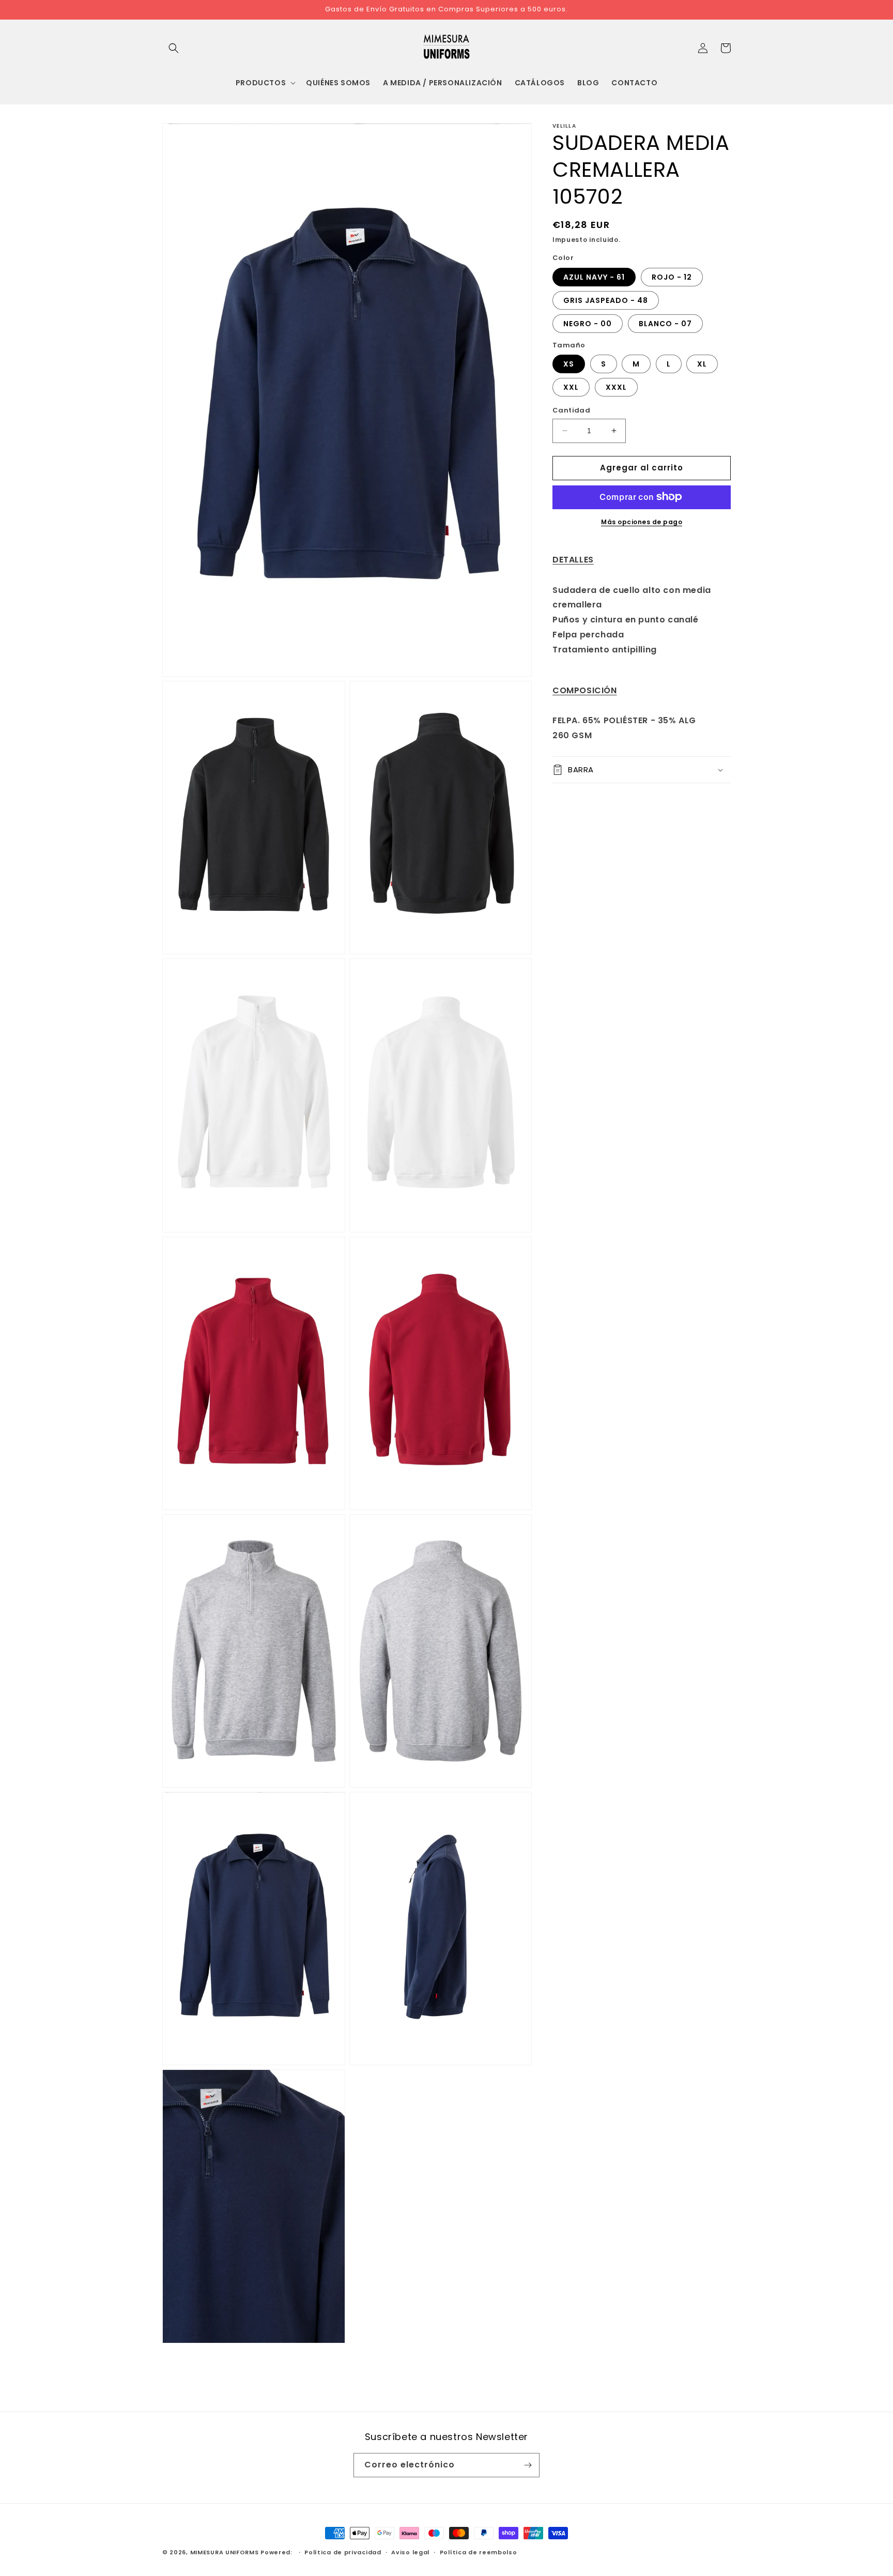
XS (569, 364)
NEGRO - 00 (588, 323)
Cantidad (571, 410)
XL (702, 364)
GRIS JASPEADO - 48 (606, 300)
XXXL (616, 387)
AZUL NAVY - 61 (594, 277)
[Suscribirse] (528, 2465)
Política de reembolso (479, 2552)
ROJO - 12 (672, 277)
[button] (174, 48)
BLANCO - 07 (665, 323)
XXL (571, 387)
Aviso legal (410, 2552)
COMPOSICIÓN (585, 690)
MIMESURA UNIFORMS (225, 2552)
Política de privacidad (343, 2552)
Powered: (277, 2552)
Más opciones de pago (642, 521)
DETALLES (573, 559)
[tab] (642, 560)
